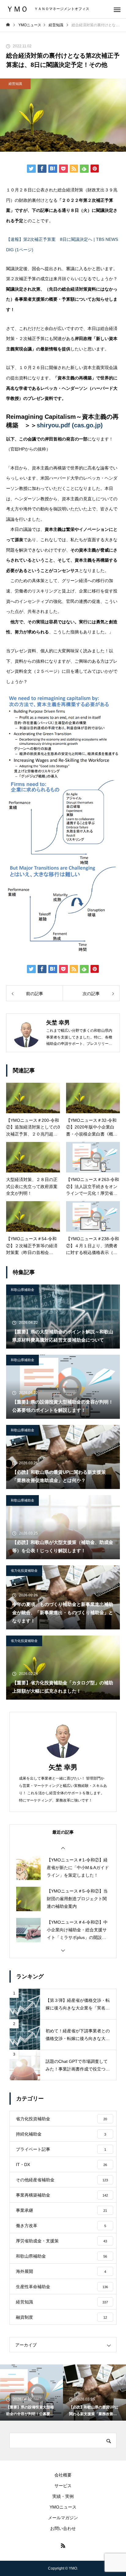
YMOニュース (63, 2507)
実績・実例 (63, 2496)
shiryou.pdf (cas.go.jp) (70, 425)
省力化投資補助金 (24, 1571)
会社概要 (63, 2475)
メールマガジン (63, 2518)
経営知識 (15, 84)
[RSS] (63, 2545)
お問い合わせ (63, 2528)
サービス (63, 2486)
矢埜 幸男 (63, 1767)
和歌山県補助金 (22, 1290)
